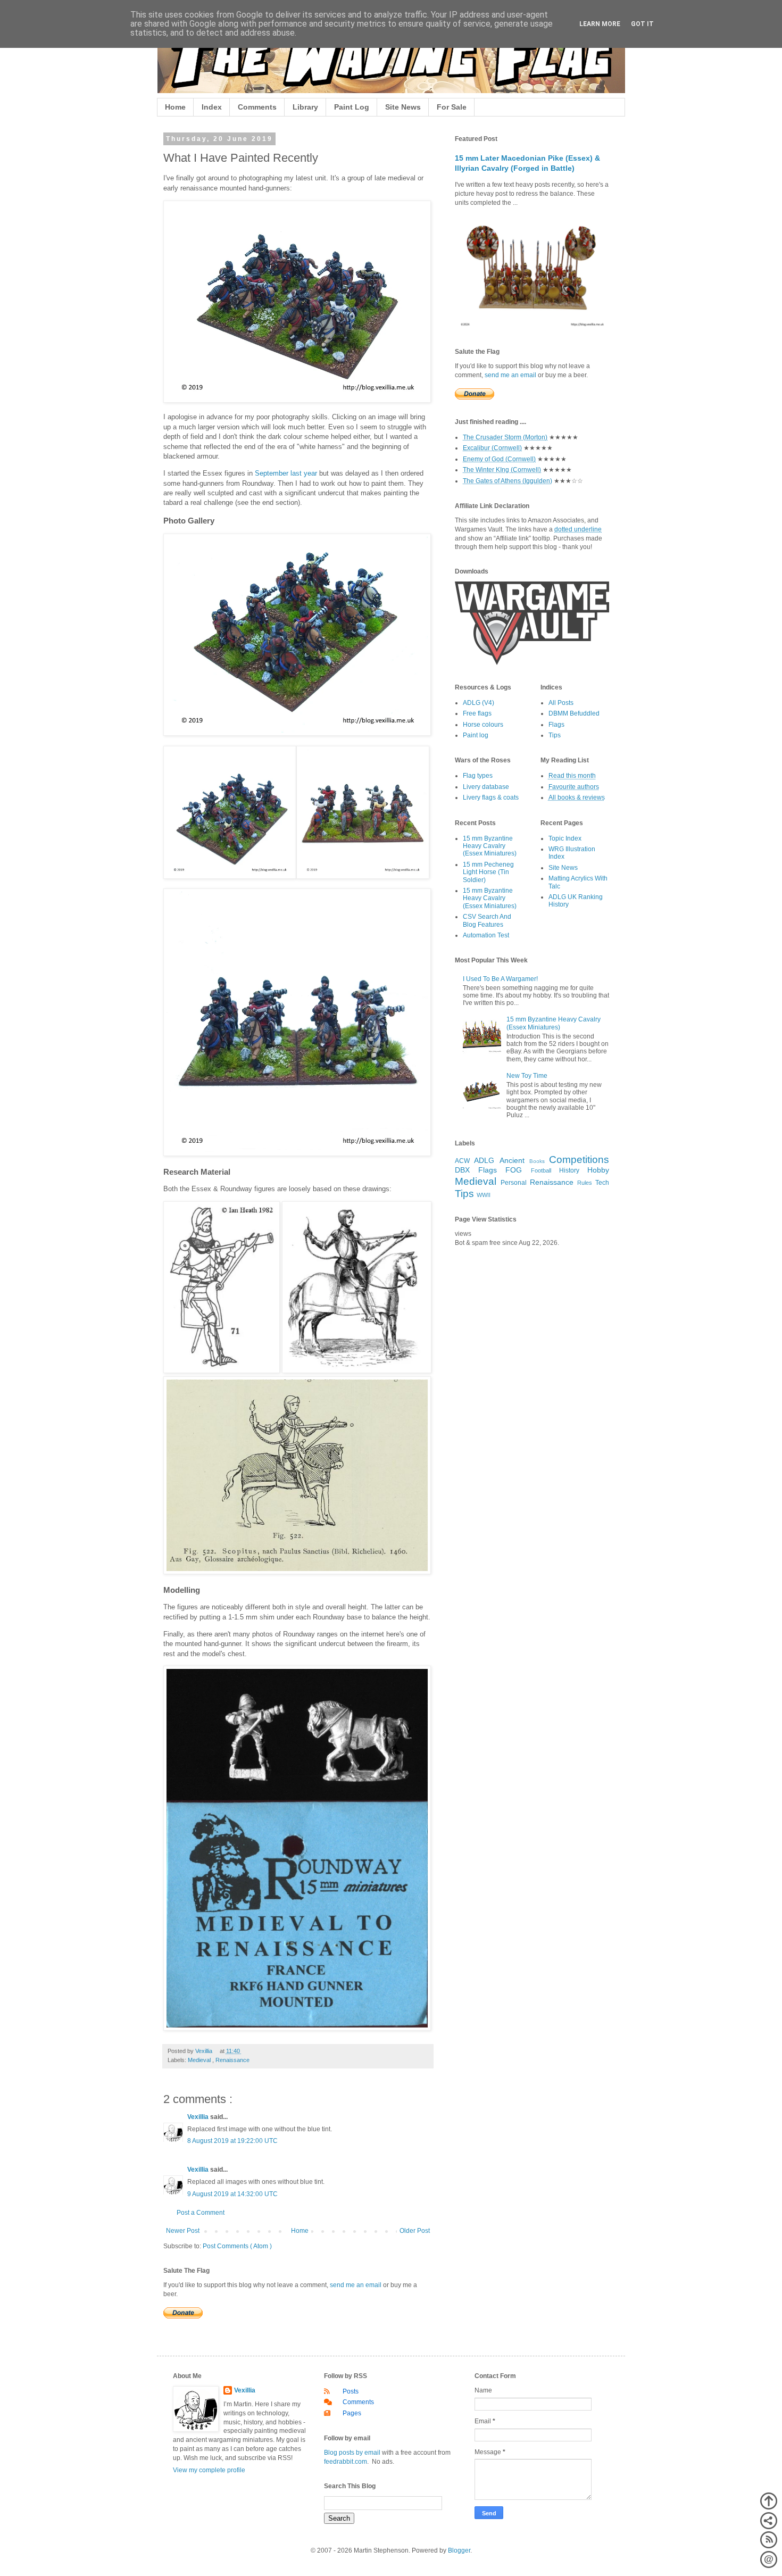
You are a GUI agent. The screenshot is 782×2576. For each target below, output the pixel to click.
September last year (286, 473)
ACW (462, 1161)
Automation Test (486, 935)
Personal (514, 1183)
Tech (602, 1183)
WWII (484, 1195)
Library (305, 107)
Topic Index (565, 838)
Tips (555, 735)
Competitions (579, 1160)
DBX (462, 1170)
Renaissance (232, 2060)
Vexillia (199, 2117)
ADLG (484, 1160)
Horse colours (483, 725)
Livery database (486, 787)
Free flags (477, 713)
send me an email (356, 2285)
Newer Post (183, 2231)
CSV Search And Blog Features (487, 920)
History (569, 1170)
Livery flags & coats (491, 797)
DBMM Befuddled (574, 713)
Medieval (200, 2060)
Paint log (476, 735)
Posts (351, 2391)
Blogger (459, 2550)
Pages (352, 2413)
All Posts (561, 703)
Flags (556, 725)
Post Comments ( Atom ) (237, 2246)
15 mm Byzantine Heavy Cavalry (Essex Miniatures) (490, 846)
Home (175, 107)
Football (541, 1170)
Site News (403, 107)
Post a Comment (201, 2213)
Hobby (598, 1170)
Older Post (415, 2231)
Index (212, 107)
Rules (585, 1183)
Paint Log (352, 107)
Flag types (478, 776)
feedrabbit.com (346, 2462)
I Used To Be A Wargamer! (500, 979)
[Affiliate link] (532, 663)
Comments (257, 107)
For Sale (452, 107)
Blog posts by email (352, 2453)
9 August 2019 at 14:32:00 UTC (232, 2194)
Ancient (512, 1160)
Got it (642, 24)
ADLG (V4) (479, 703)
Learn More (600, 24)
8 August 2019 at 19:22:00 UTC (232, 2141)
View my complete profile (209, 2470)
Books (537, 1161)
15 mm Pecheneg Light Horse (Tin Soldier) (488, 872)
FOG (514, 1170)
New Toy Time (527, 1076)
